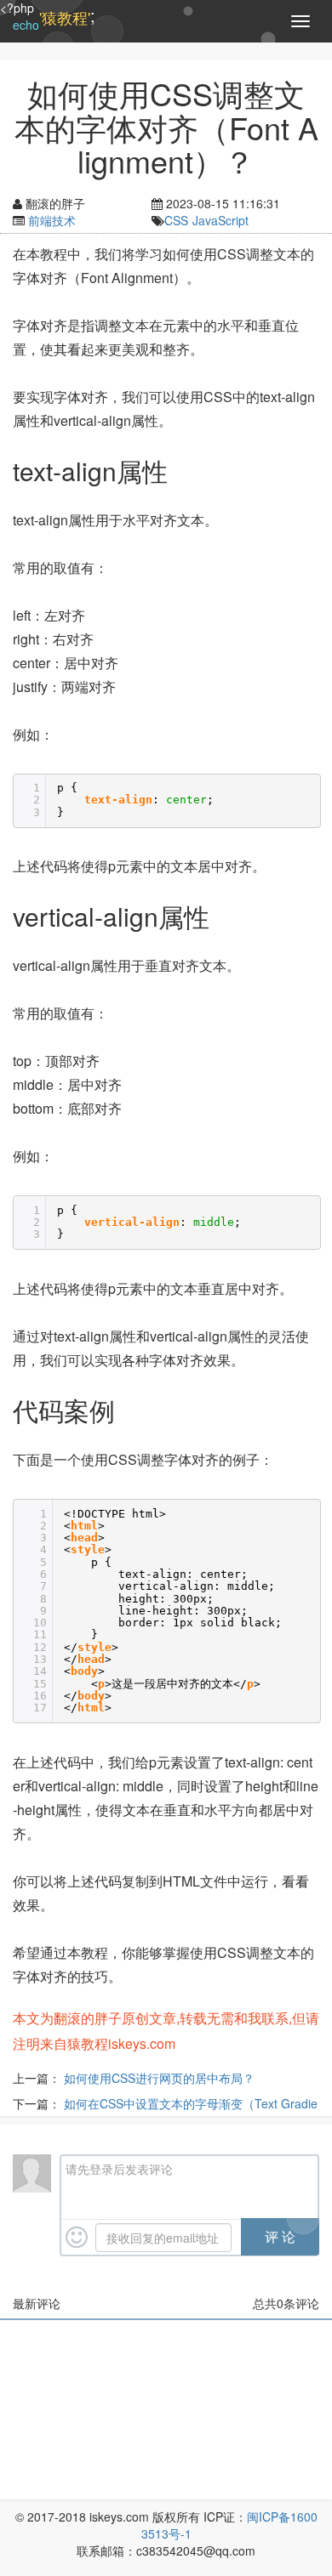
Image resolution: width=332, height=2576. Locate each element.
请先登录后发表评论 (119, 2169)
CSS (176, 220)
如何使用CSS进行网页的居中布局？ (159, 2078)
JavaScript (220, 220)
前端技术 (52, 220)
